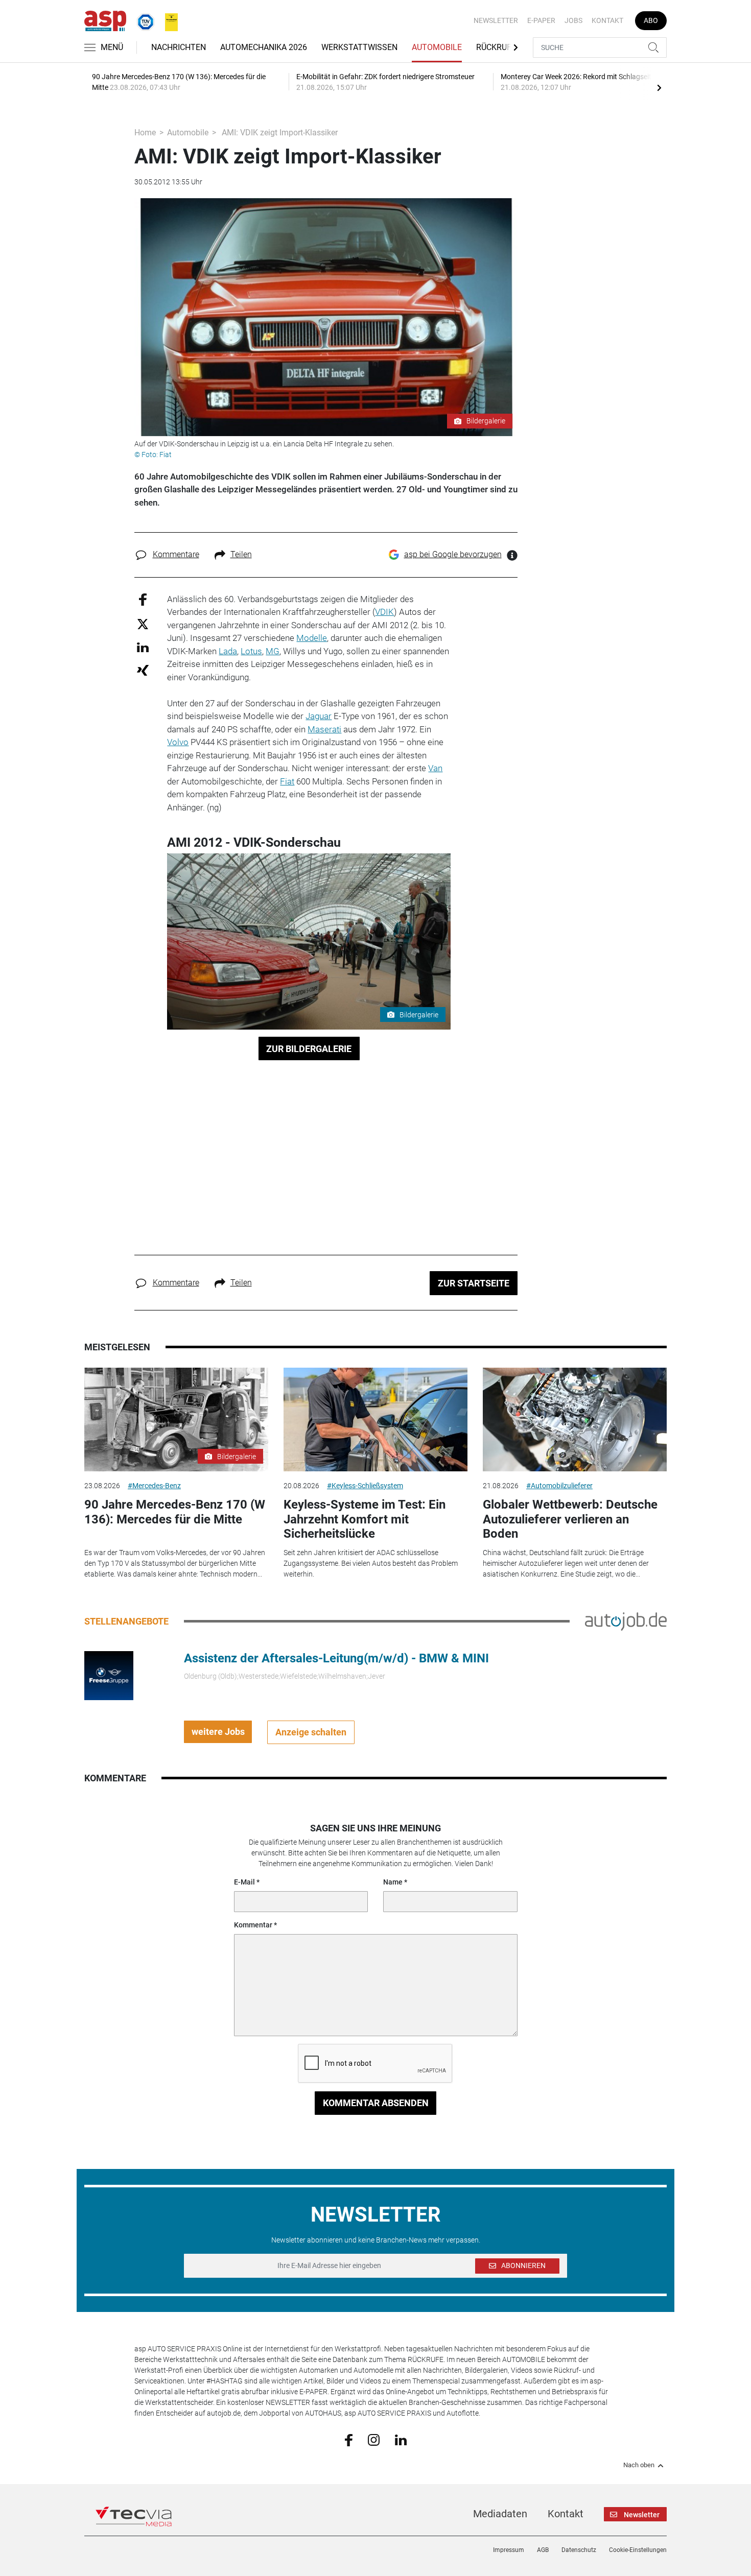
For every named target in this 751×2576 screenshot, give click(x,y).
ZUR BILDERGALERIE (309, 1049)
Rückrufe (496, 47)
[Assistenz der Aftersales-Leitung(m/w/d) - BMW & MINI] (109, 1675)
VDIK (384, 612)
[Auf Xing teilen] (143, 670)
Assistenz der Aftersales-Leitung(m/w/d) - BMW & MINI (336, 1658)
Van (435, 768)
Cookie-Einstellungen (638, 2550)
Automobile (437, 47)
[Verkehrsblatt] (168, 20)
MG (273, 651)
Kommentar (253, 1925)
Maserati (324, 729)
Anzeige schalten (311, 1732)
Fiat (287, 781)
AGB (543, 2550)
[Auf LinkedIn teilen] (143, 647)
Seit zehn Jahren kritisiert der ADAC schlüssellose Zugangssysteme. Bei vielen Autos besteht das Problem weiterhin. (371, 1563)
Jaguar (319, 716)
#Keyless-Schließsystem (365, 1486)
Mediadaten (500, 2514)
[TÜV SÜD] (143, 20)
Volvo (178, 742)
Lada (228, 651)
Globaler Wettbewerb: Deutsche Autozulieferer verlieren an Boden (570, 1519)
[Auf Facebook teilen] (143, 599)
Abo (651, 20)
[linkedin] (401, 2439)
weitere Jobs (218, 1732)
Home (145, 133)
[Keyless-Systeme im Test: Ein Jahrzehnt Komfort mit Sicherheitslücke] (375, 1420)
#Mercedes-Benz (154, 1486)
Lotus (251, 651)
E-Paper (541, 20)
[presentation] (659, 87)
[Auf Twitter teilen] (143, 623)
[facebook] (349, 2440)
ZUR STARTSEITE (474, 1283)
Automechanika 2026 (264, 47)
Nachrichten (179, 47)
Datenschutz (579, 2550)
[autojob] (626, 1621)
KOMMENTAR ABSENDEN (376, 2103)
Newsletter (496, 20)
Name (393, 1882)
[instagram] (374, 2439)
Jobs (573, 20)
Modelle (312, 638)
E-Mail (244, 1882)
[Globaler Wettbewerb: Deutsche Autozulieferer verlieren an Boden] (575, 1420)
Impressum (509, 2550)
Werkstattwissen (359, 47)
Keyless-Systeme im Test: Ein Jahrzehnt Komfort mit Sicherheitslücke (365, 1519)
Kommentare (176, 554)
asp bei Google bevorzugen (453, 554)
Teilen (241, 554)
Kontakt (607, 20)
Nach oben (639, 2465)
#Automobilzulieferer (559, 1486)
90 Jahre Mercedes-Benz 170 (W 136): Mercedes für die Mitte (175, 1512)
